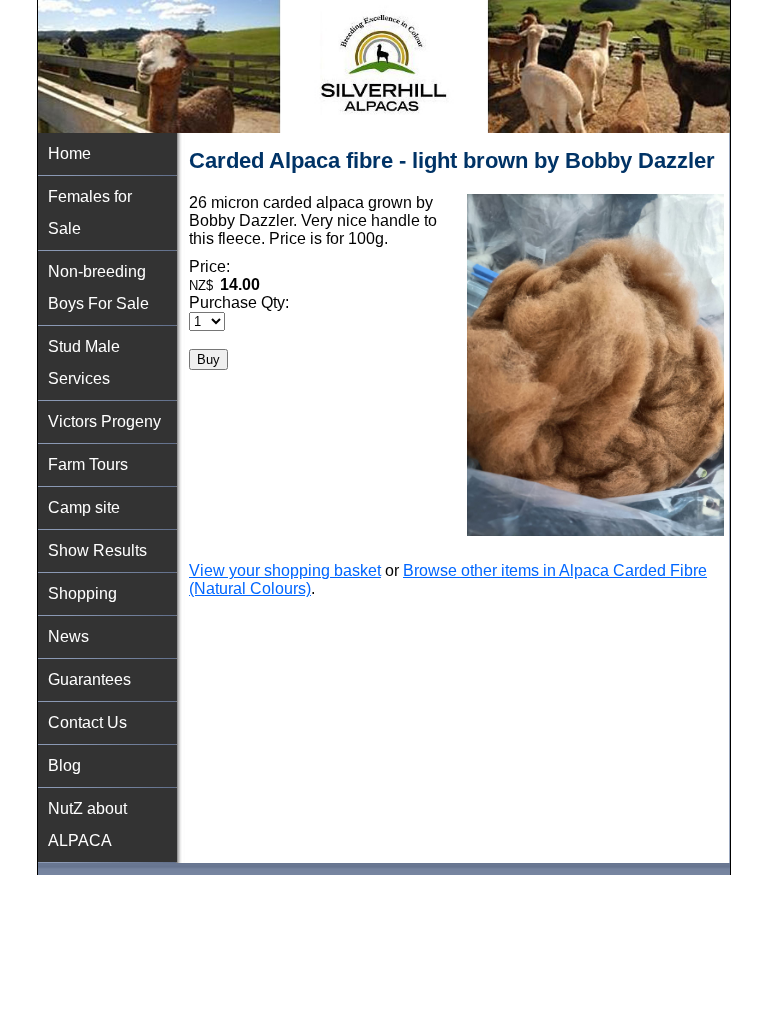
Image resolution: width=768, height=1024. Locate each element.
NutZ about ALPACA (87, 824)
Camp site (84, 507)
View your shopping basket (285, 570)
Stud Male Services (84, 362)
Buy (208, 359)
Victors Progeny (104, 421)
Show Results (97, 550)
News (68, 636)
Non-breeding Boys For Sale (98, 287)
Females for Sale (90, 212)
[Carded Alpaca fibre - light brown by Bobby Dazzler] (595, 530)
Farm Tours (88, 464)
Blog (64, 765)
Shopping (82, 593)
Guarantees (89, 679)
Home (69, 153)
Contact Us (87, 722)
